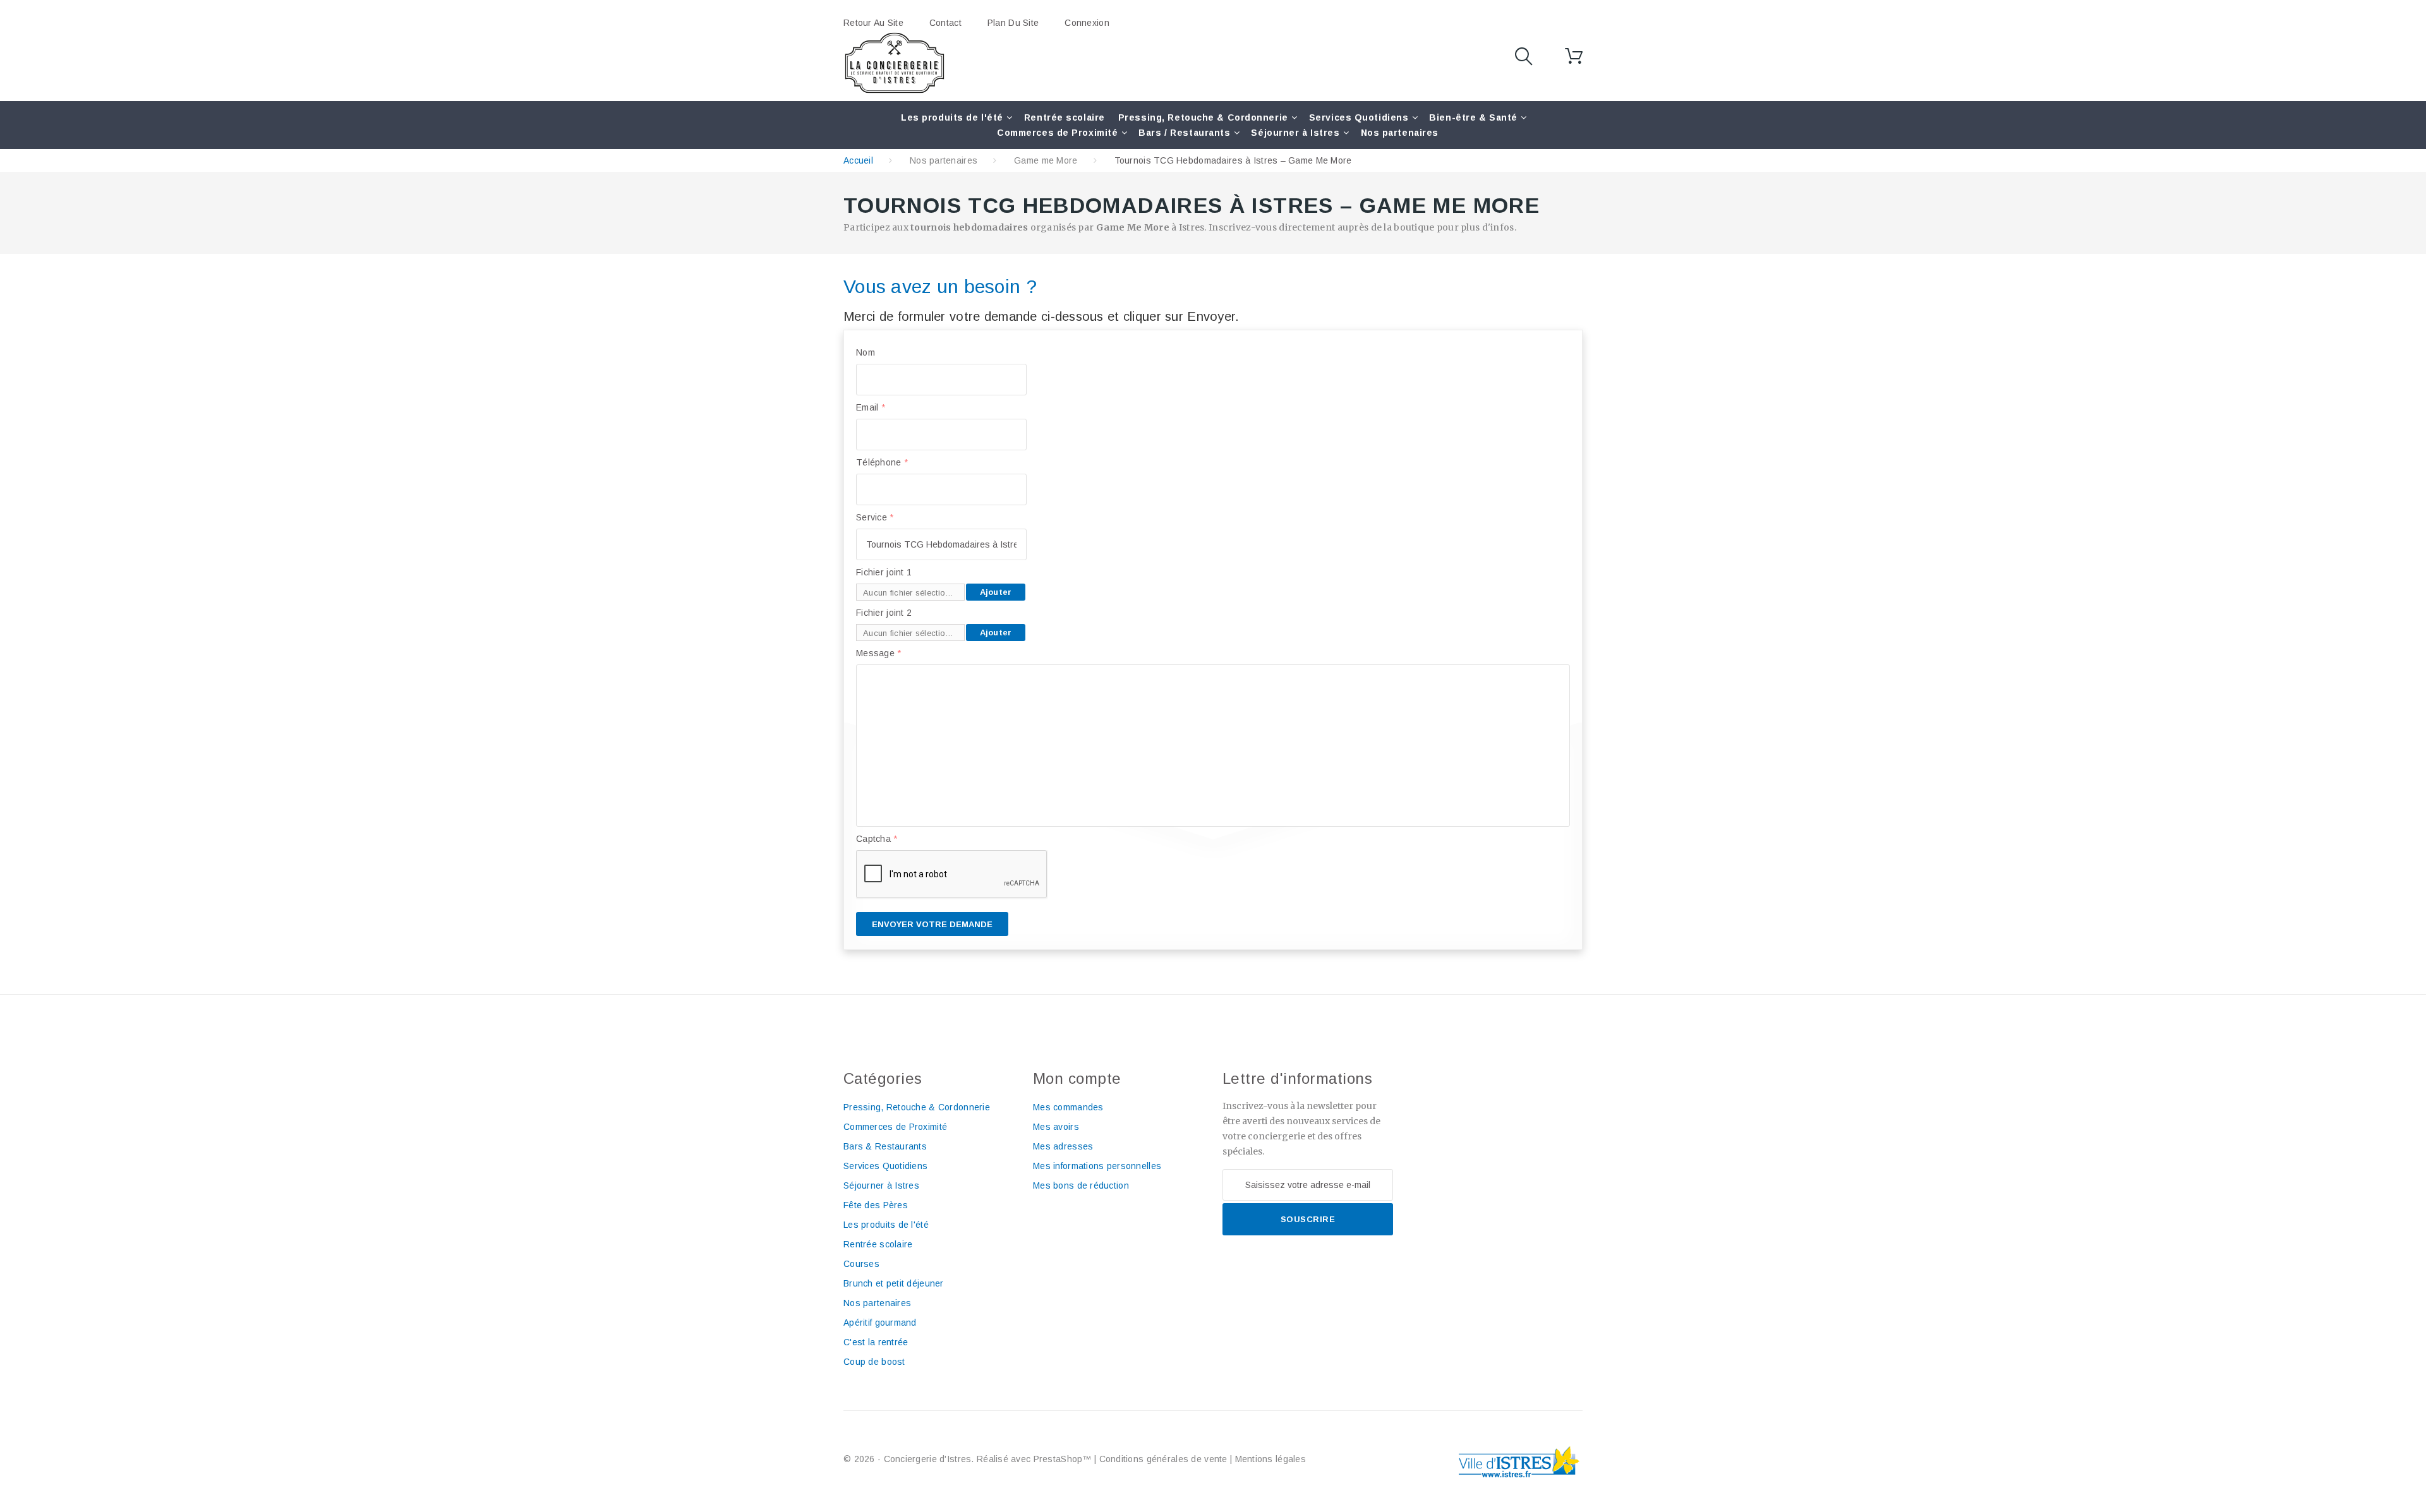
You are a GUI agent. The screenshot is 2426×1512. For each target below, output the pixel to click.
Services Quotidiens (1359, 117)
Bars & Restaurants (885, 1146)
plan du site (1013, 23)
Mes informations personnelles (1097, 1166)
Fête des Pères (876, 1205)
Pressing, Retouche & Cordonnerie (1203, 117)
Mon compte (1077, 1078)
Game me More (1046, 160)
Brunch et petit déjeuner (894, 1283)
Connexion (1087, 23)
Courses (861, 1264)
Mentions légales (1270, 1459)
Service (875, 517)
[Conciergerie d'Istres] (895, 63)
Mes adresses (1063, 1146)
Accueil (858, 160)
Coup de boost (874, 1362)
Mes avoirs (1056, 1127)
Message (879, 653)
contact (945, 23)
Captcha (877, 839)
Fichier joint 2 (884, 613)
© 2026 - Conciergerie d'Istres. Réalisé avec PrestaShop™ (969, 1459)
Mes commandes (1068, 1107)
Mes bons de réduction (1081, 1185)
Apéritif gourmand (880, 1323)
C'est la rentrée (876, 1342)
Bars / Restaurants (1184, 133)
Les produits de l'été (952, 117)
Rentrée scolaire (1065, 117)
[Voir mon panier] (1574, 56)
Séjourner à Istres (1295, 133)
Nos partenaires (1400, 133)
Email (871, 407)
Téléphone (882, 462)
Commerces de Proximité (1057, 133)
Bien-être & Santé (1473, 117)
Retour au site (873, 23)
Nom (866, 352)
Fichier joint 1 (884, 572)
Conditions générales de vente (1163, 1459)
